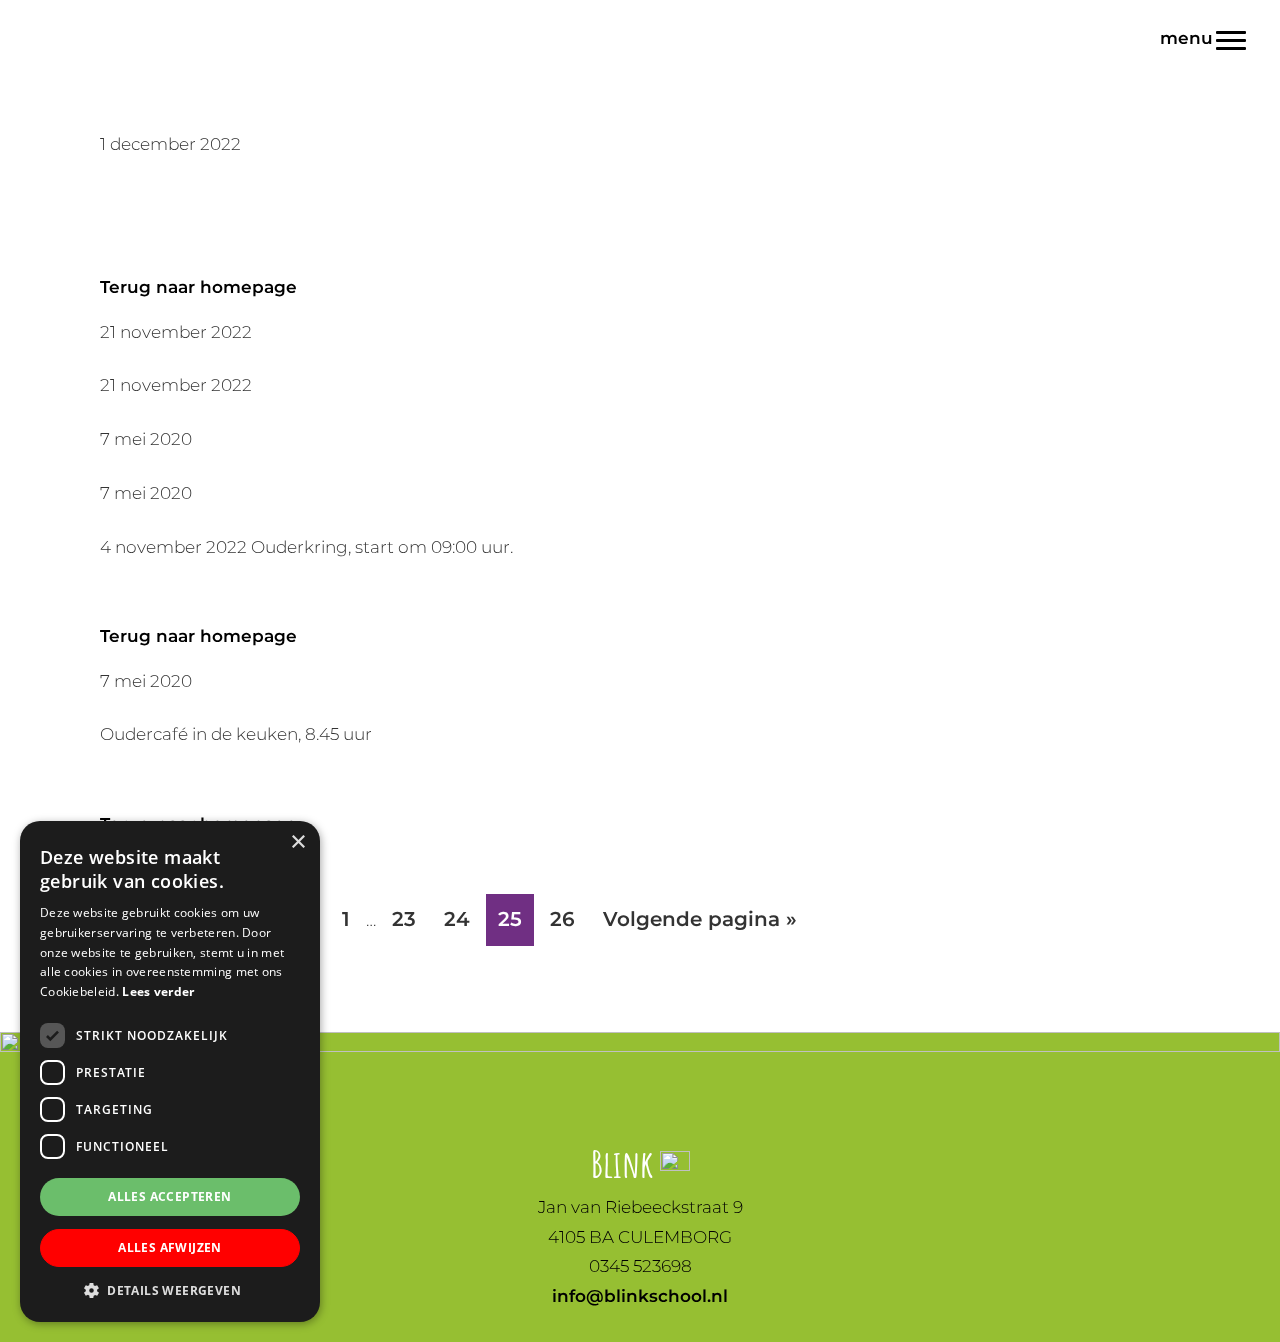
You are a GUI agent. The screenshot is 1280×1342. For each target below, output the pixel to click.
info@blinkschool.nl (640, 1296)
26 (568, 918)
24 (462, 918)
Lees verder (158, 991)
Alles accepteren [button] (169, 1196)
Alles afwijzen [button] (170, 1247)
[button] (170, 1291)
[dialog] (170, 1071)
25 (515, 918)
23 (409, 918)
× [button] (297, 842)
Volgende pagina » (699, 926)
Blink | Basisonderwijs (57, 19)
